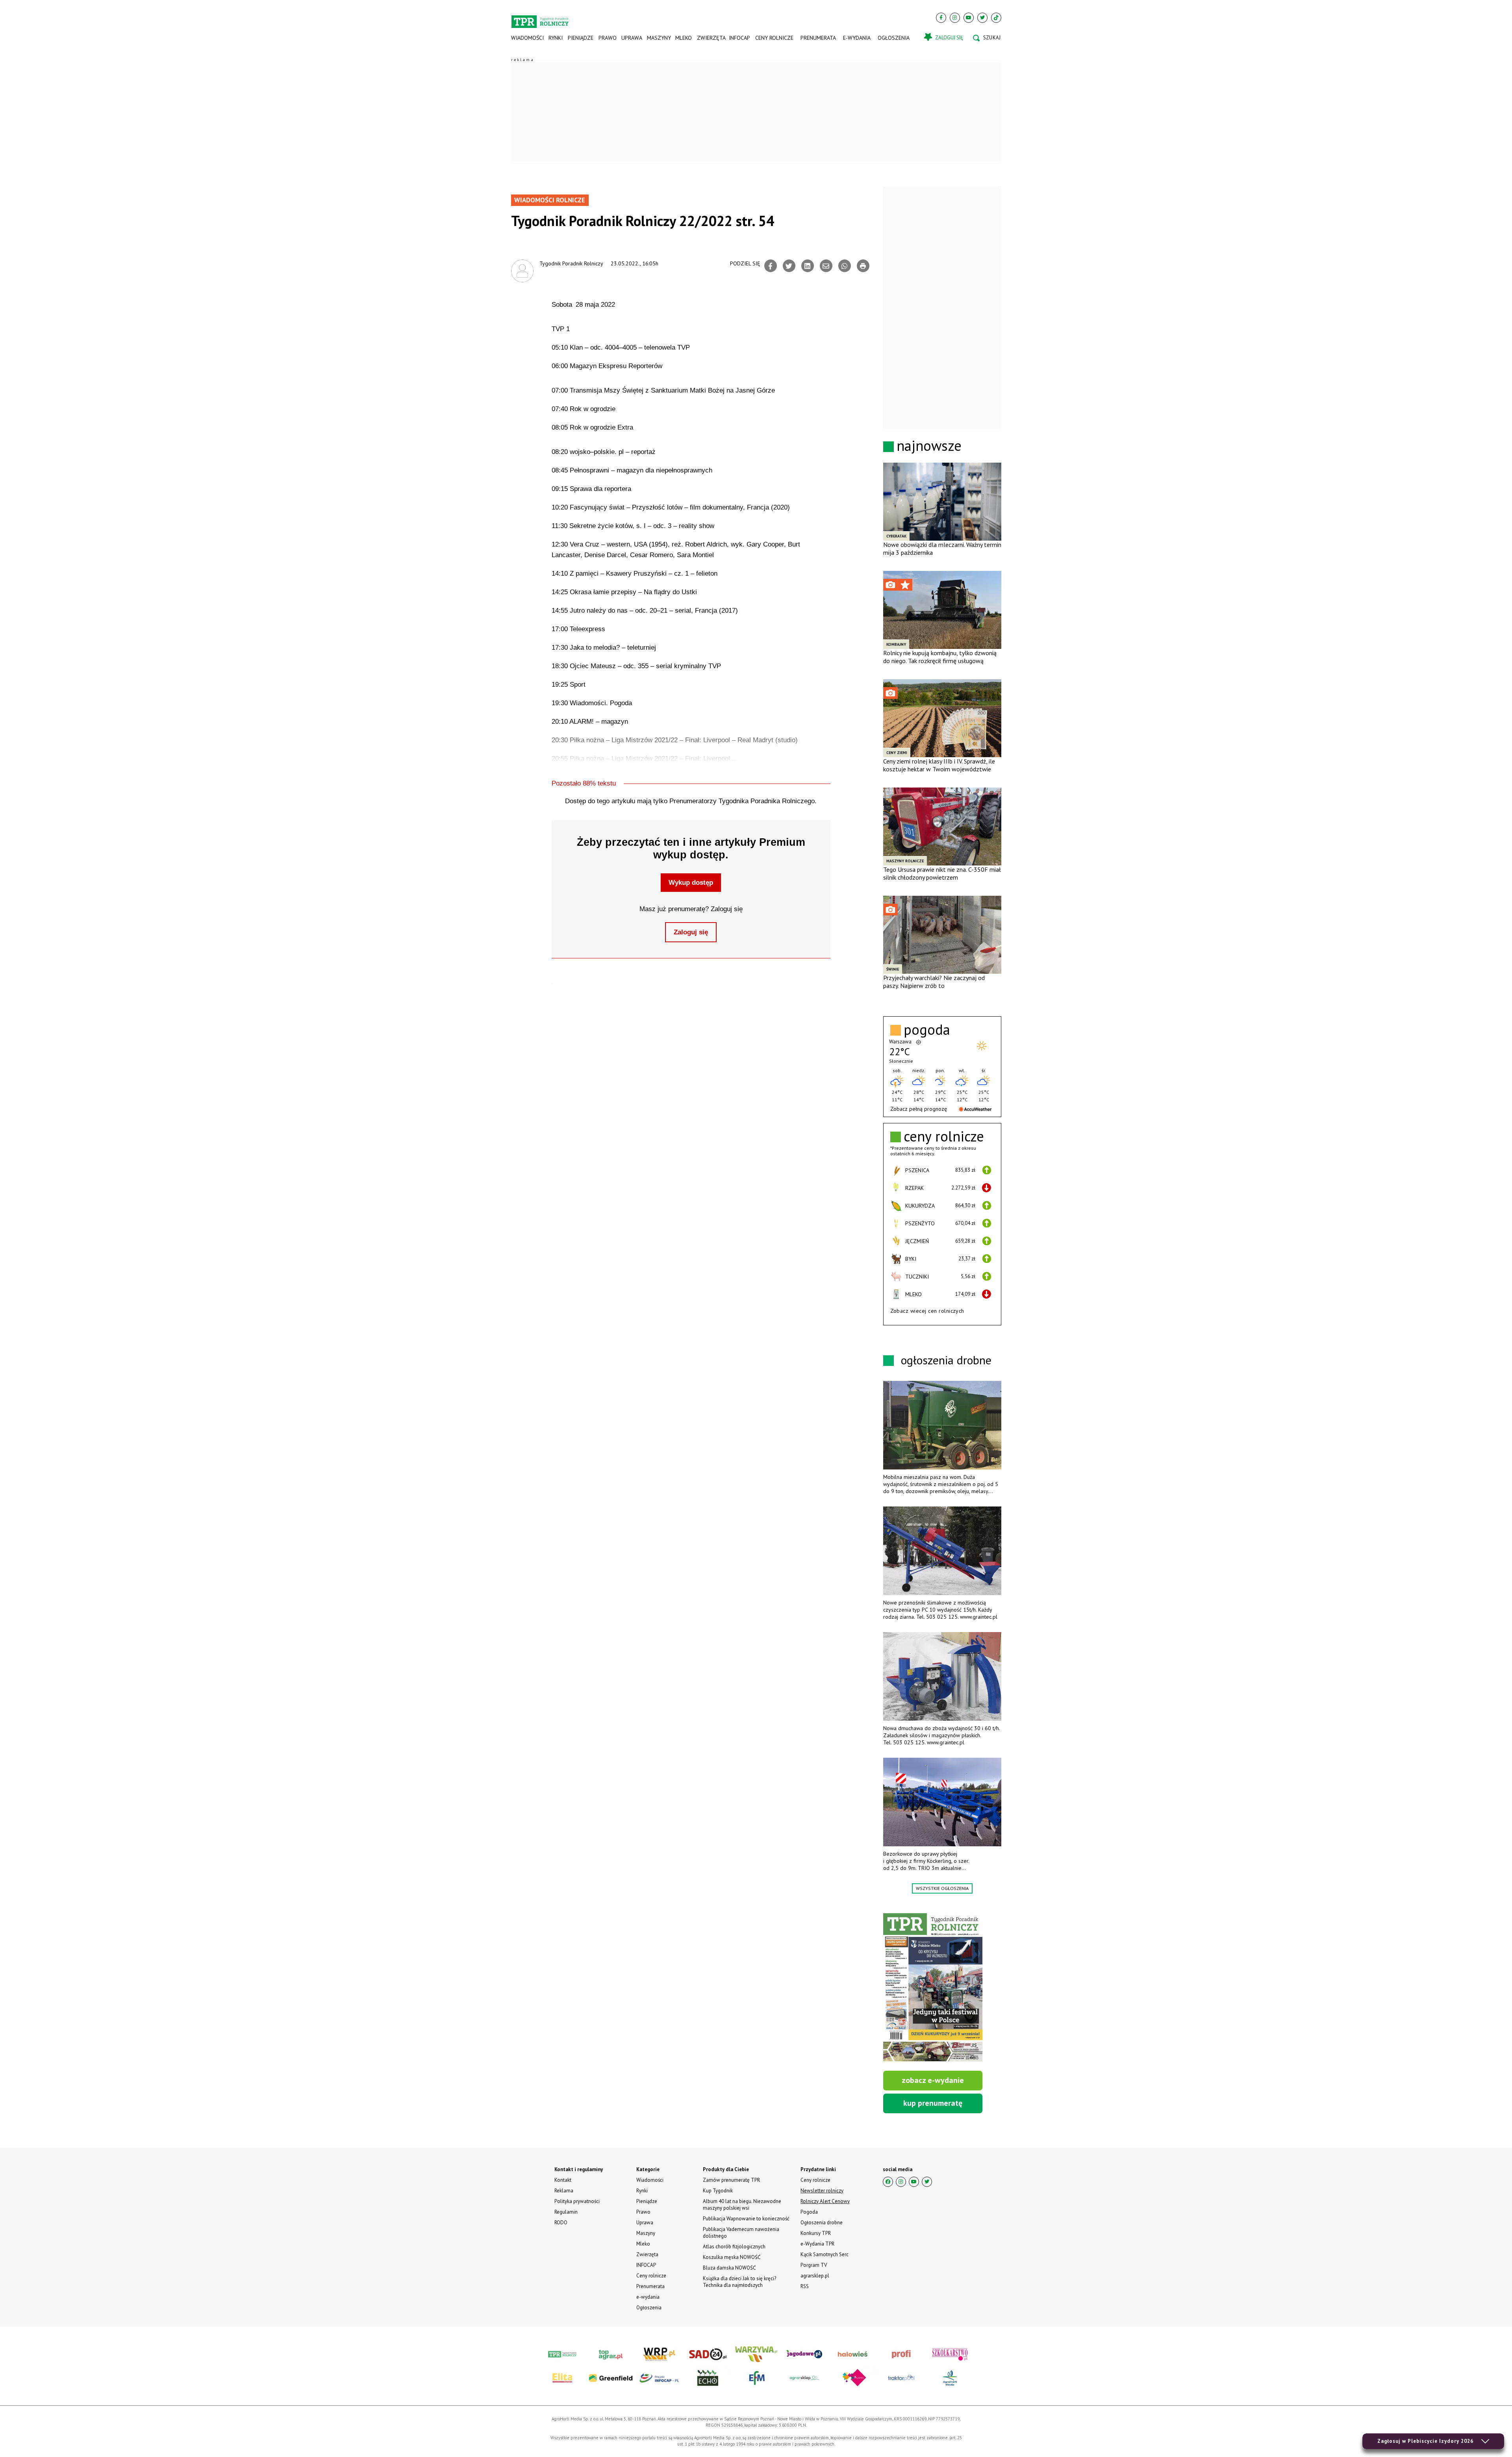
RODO (561, 2223)
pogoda (927, 1030)
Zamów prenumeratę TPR (731, 2180)
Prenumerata (818, 38)
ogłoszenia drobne (946, 1360)
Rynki (556, 38)
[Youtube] (969, 18)
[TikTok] (996, 18)
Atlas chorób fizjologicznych (734, 2247)
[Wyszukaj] (987, 38)
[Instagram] (955, 18)
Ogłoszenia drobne (822, 2223)
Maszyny (659, 38)
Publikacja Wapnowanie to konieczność (746, 2219)
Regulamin (566, 2212)
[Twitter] (982, 18)
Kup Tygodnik (718, 2191)
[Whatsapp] (845, 266)
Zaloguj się (691, 932)
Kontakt (563, 2180)
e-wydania (857, 38)
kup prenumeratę (933, 2103)
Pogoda (809, 2212)
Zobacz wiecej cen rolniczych (927, 1311)
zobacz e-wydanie (933, 2080)
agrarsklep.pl (815, 2276)
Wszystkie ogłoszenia (942, 1888)
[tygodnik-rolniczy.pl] (540, 18)
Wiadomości (527, 38)
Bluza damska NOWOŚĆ (729, 2268)
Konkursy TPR (816, 2233)
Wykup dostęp (691, 883)
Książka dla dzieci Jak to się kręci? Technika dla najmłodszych (739, 2282)
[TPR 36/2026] (933, 1987)
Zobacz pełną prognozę (919, 1109)
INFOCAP (739, 38)
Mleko (684, 38)
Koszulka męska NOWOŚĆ (732, 2257)
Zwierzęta (711, 38)
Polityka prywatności (577, 2201)
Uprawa (632, 38)
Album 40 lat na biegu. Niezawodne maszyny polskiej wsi (742, 2205)
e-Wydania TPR (817, 2244)
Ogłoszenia (894, 38)
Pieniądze (581, 38)
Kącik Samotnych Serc (825, 2254)
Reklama (564, 2191)
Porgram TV (814, 2265)
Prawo (607, 38)
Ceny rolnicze (774, 38)
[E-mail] (826, 266)
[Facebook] (941, 18)
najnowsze (929, 446)
